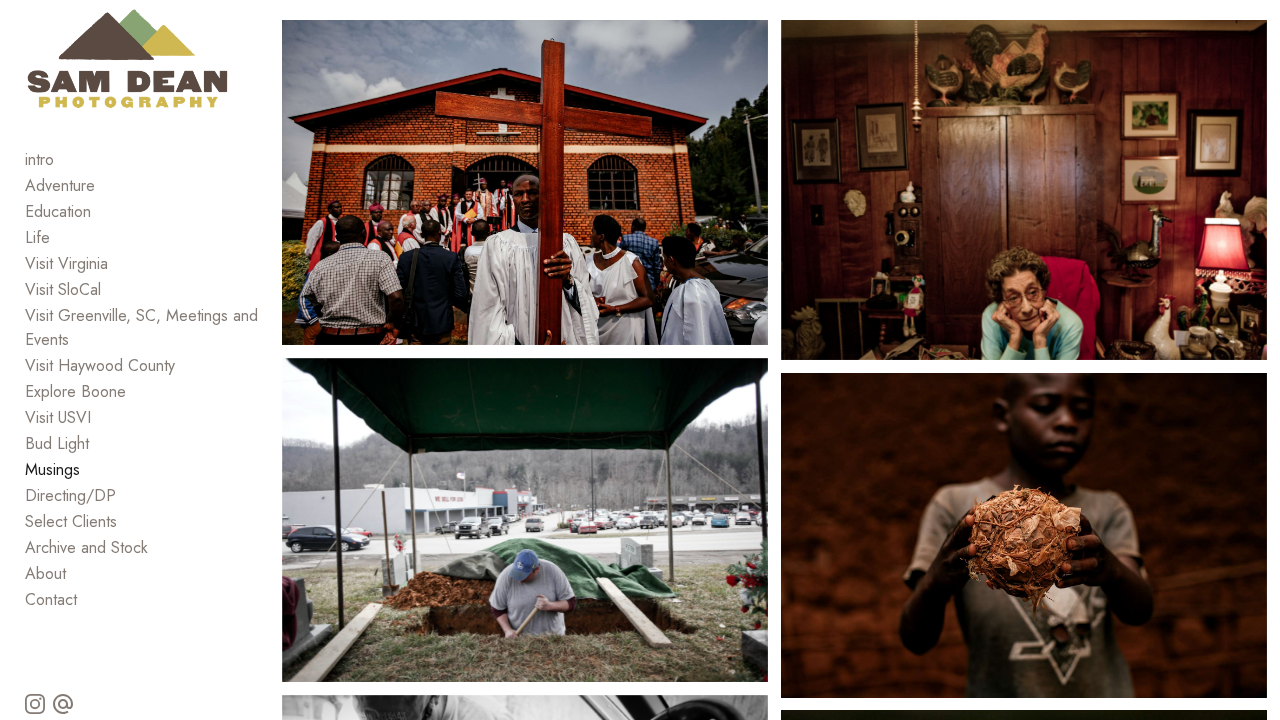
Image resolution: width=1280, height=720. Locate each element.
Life (37, 237)
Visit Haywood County (100, 365)
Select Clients (71, 521)
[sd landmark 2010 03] (1024, 190)
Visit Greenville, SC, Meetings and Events (141, 327)
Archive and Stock (86, 547)
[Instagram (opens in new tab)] (35, 704)
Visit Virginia (66, 263)
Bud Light (57, 443)
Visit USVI (58, 417)
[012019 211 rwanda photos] (525, 182)
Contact (51, 599)
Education (58, 211)
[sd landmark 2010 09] (525, 520)
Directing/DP (70, 495)
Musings (52, 469)
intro (39, 159)
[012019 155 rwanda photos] (1024, 535)
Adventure (60, 185)
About (45, 573)
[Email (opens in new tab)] (63, 704)
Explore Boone (75, 391)
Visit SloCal (63, 289)
